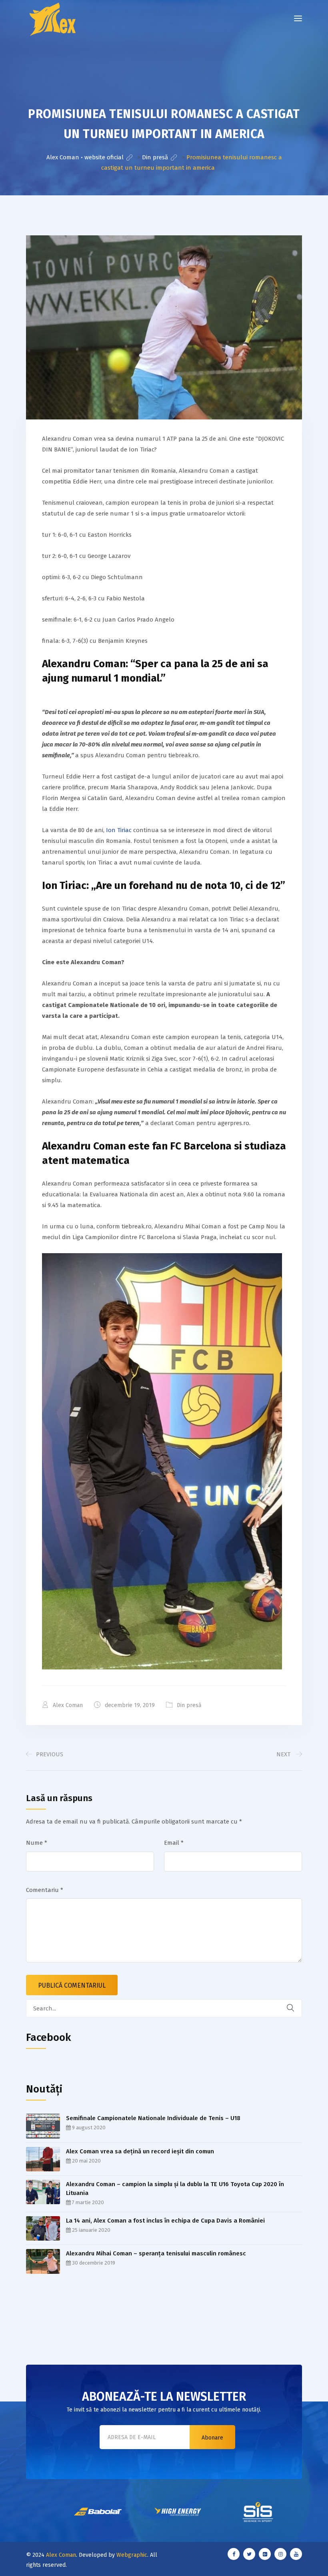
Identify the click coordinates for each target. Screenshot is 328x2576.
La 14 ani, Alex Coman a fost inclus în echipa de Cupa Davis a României (165, 2221)
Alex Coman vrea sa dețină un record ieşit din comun (140, 2151)
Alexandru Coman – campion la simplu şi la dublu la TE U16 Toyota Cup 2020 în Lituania (175, 2189)
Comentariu (45, 1890)
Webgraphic (132, 2555)
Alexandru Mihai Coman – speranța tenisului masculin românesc (156, 2253)
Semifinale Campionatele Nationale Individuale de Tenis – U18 (153, 2118)
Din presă (189, 1705)
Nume (37, 1843)
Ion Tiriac (119, 830)
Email (174, 1843)
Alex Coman (61, 2555)
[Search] (296, 2008)
